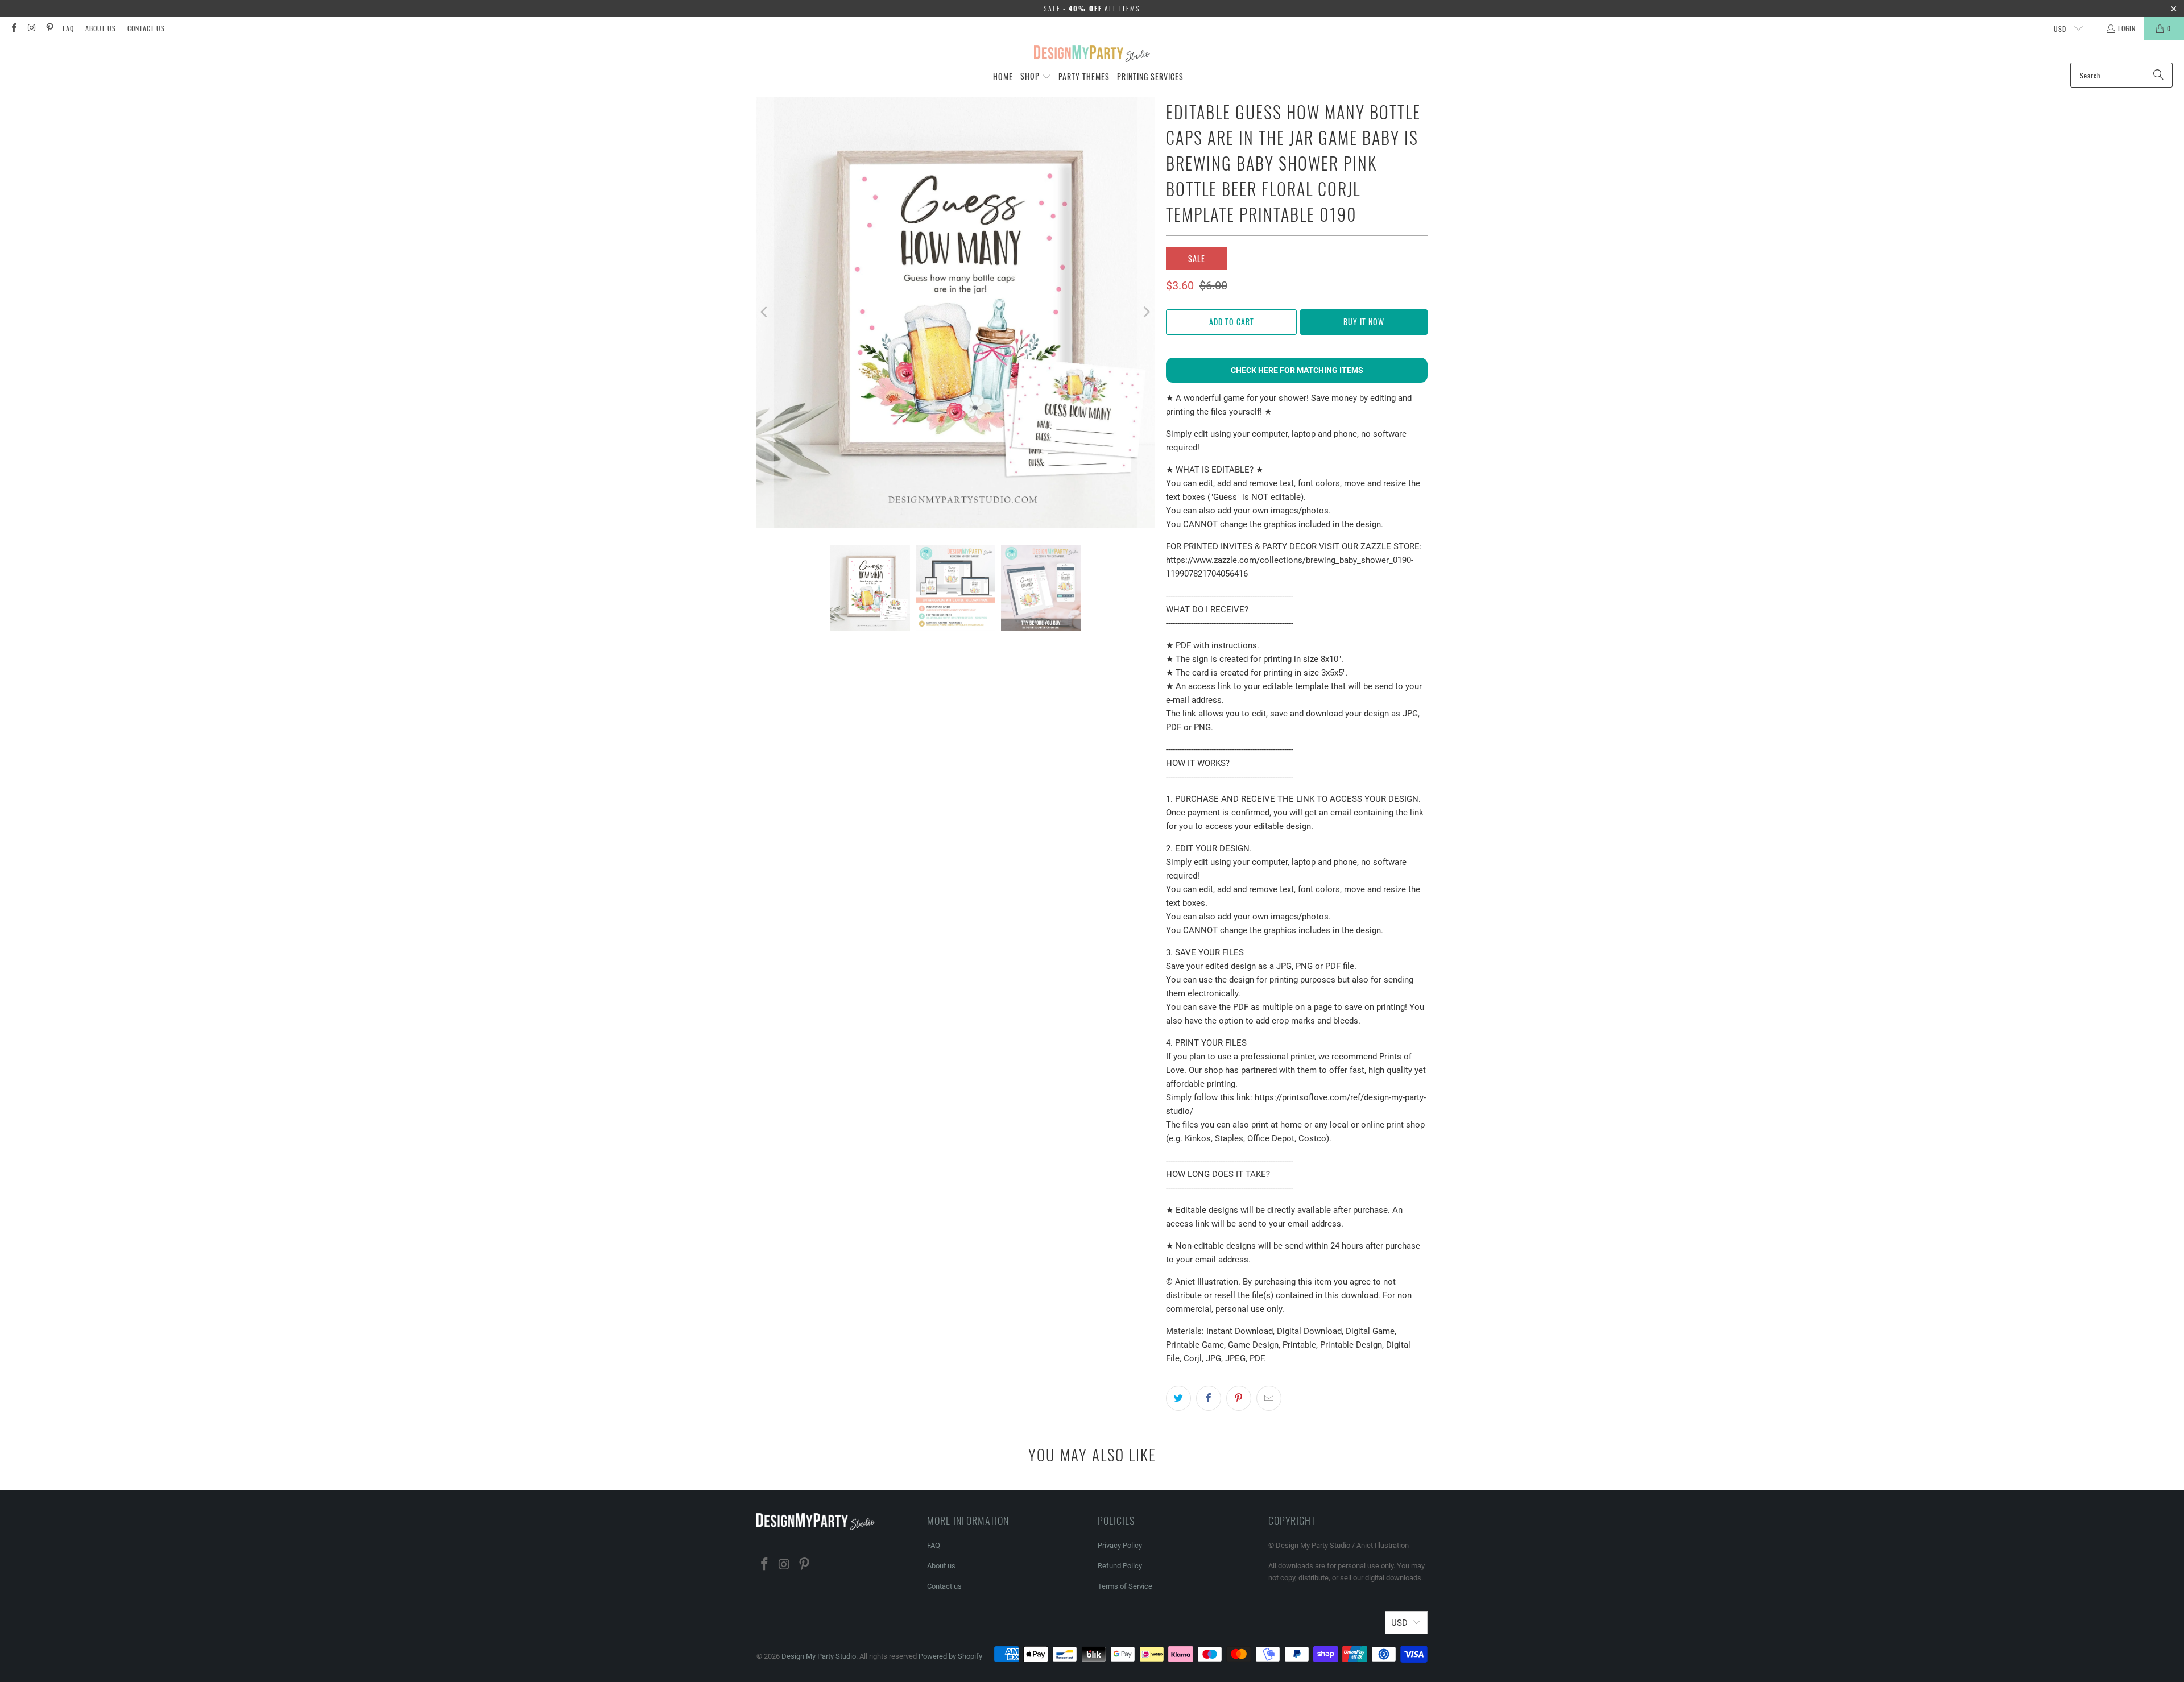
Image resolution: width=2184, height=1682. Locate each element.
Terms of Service (1125, 1586)
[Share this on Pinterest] (1239, 1398)
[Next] (1146, 312)
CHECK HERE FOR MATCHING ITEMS (1297, 370)
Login (2127, 28)
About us (101, 28)
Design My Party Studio (819, 1656)
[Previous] (765, 312)
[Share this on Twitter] (1178, 1398)
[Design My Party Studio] (1092, 54)
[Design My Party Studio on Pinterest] (49, 28)
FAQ (68, 28)
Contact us (146, 28)
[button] (1036, 77)
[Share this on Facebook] (1209, 1398)
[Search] (2158, 75)
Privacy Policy (1120, 1545)
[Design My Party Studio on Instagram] (31, 28)
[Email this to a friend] (1269, 1398)
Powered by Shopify (950, 1656)
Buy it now (1364, 322)
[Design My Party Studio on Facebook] (13, 28)
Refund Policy (1120, 1566)
